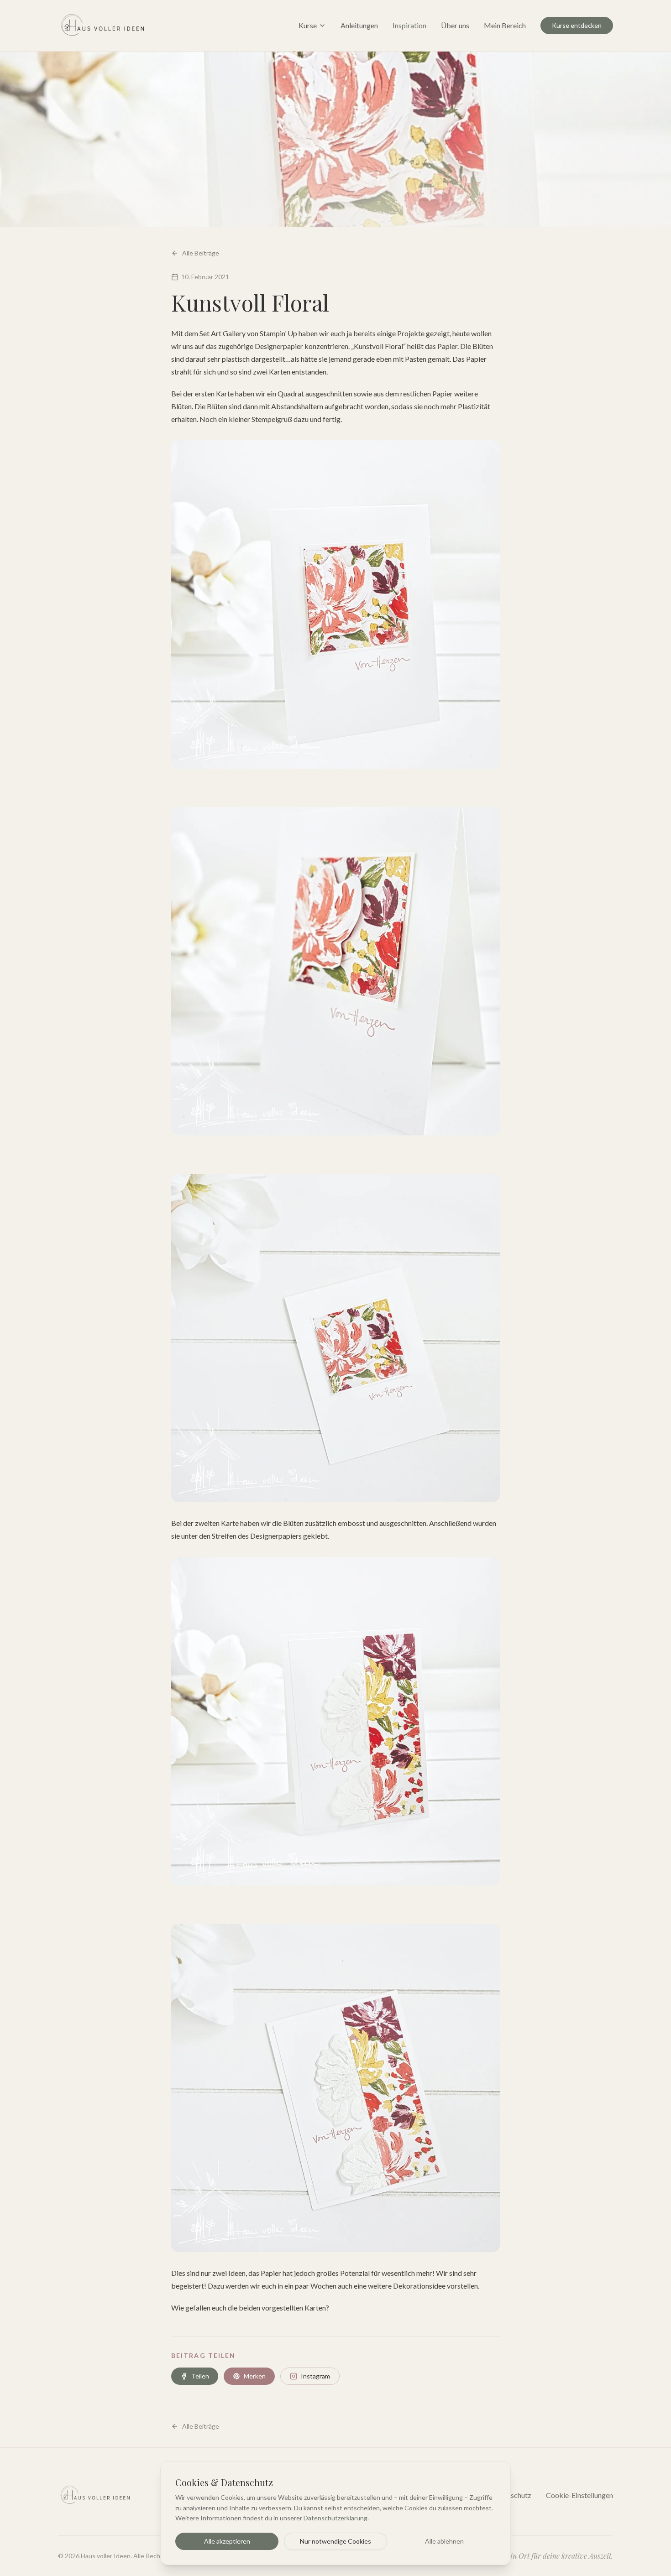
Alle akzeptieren (227, 2541)
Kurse (308, 25)
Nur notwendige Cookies (335, 2541)
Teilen (200, 2376)
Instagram (315, 2376)
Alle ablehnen (444, 2541)
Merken (255, 2376)
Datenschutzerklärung (335, 2518)
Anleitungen (359, 25)
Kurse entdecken (577, 25)
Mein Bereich (505, 25)
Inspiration (409, 25)
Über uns (455, 25)
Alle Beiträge (201, 253)
